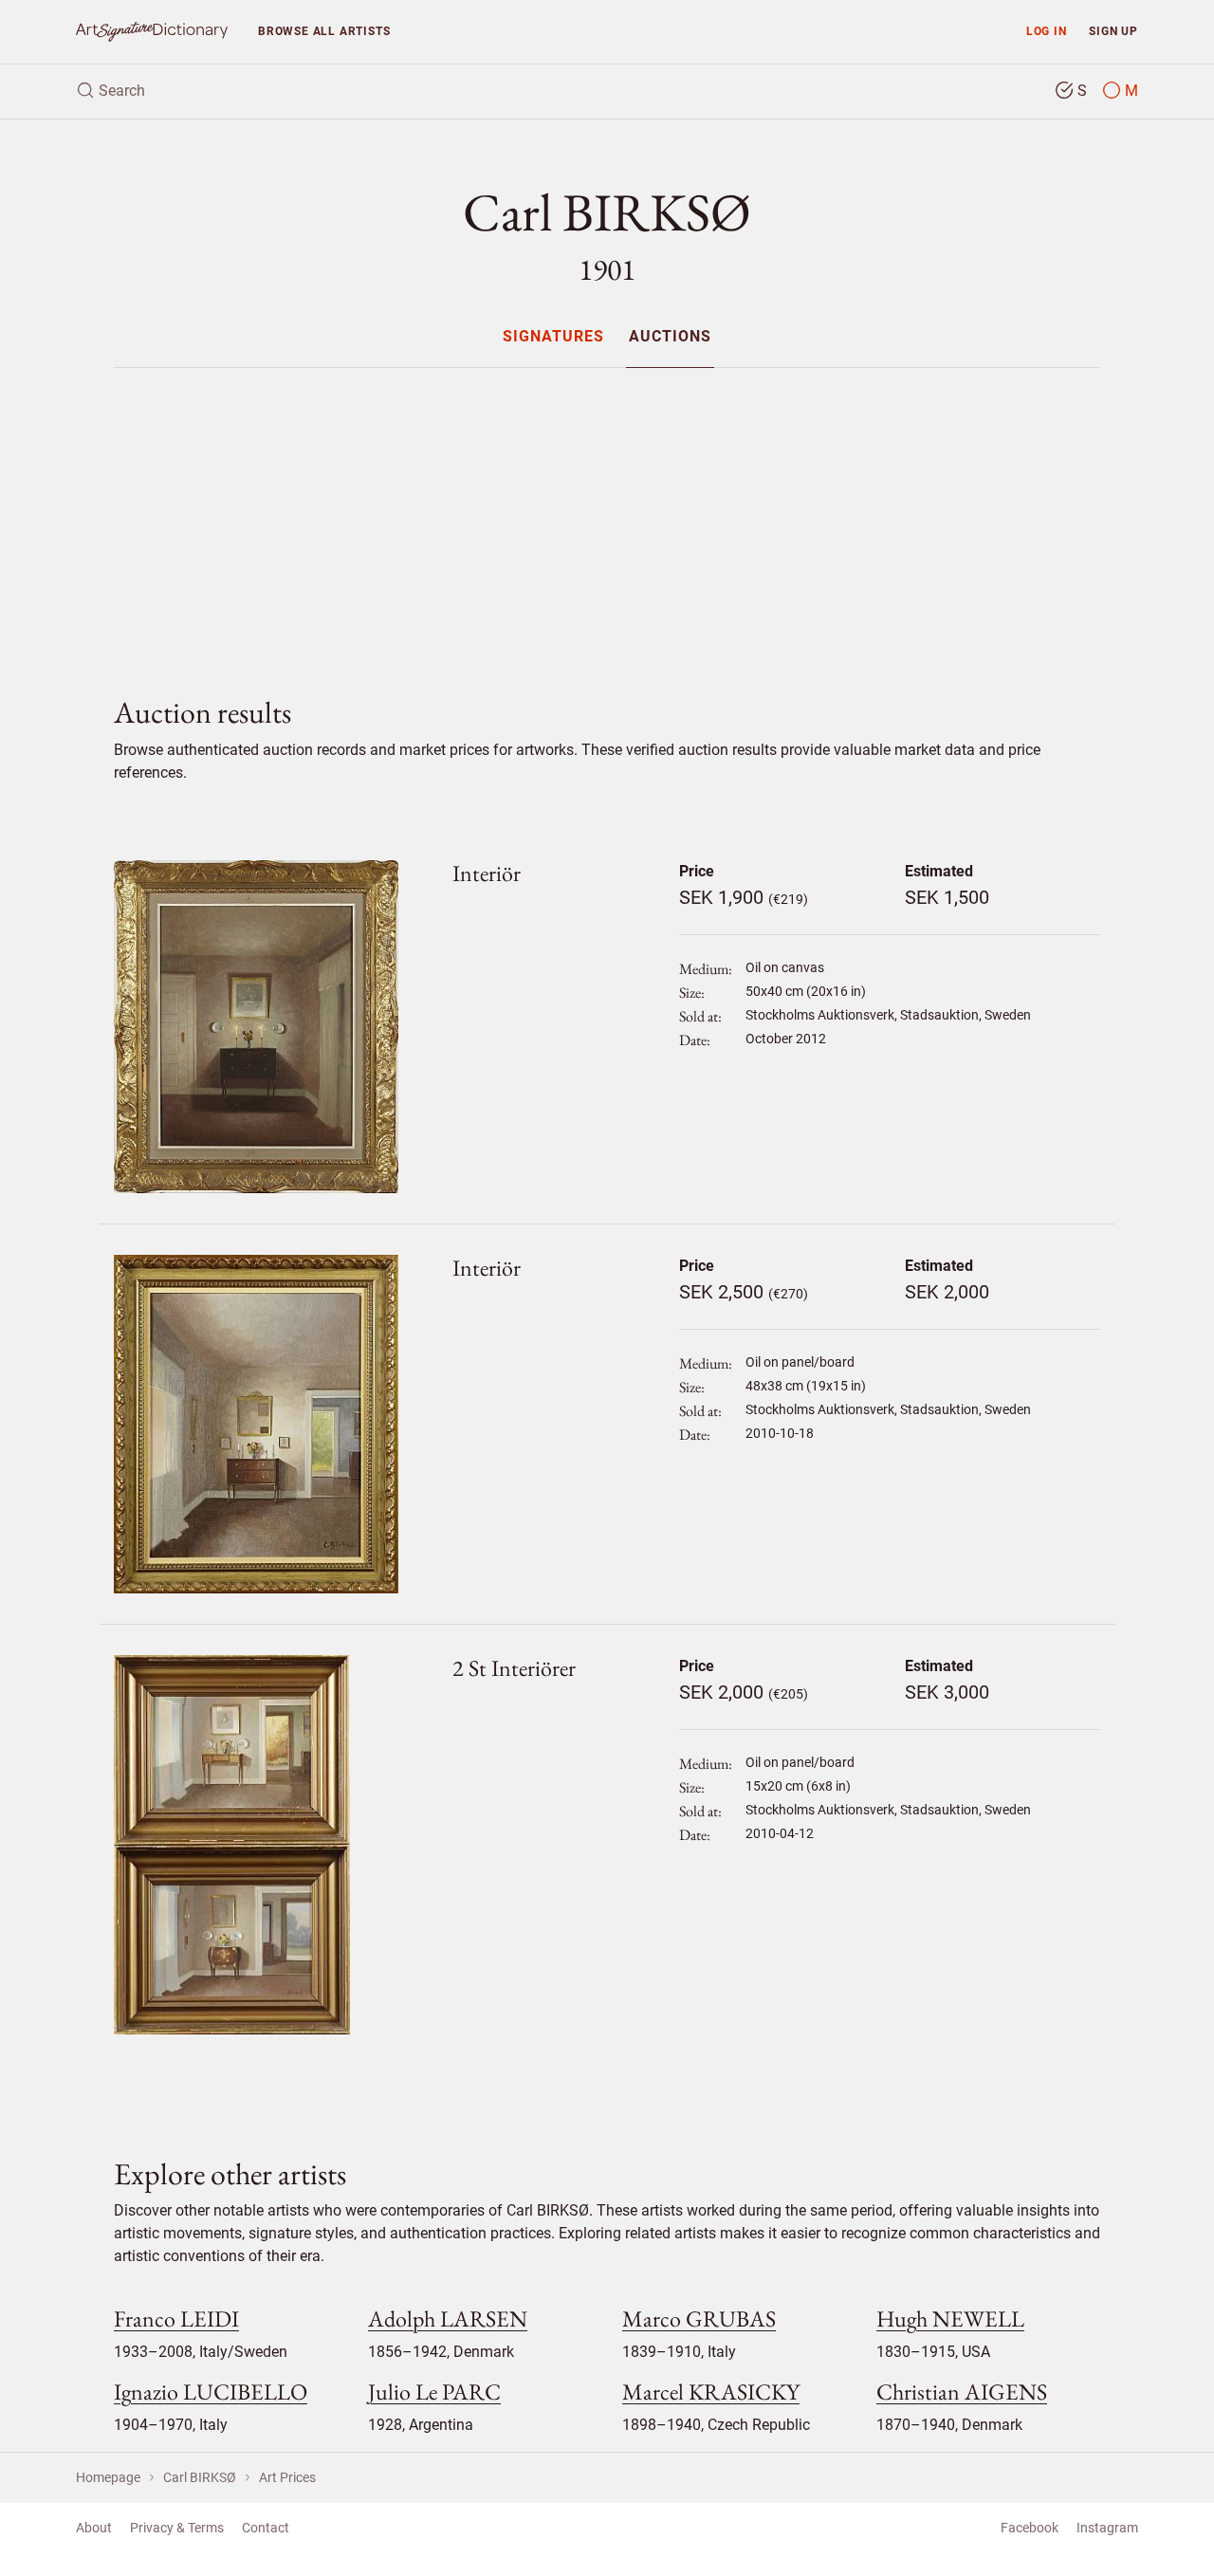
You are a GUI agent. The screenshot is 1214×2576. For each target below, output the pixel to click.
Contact (266, 2528)
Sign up (1113, 31)
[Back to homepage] (152, 32)
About (94, 2528)
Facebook (1030, 2528)
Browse (324, 31)
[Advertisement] (607, 516)
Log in (1047, 31)
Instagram (1107, 2528)
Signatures (553, 337)
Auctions (670, 337)
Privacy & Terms (177, 2528)
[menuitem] (553, 336)
